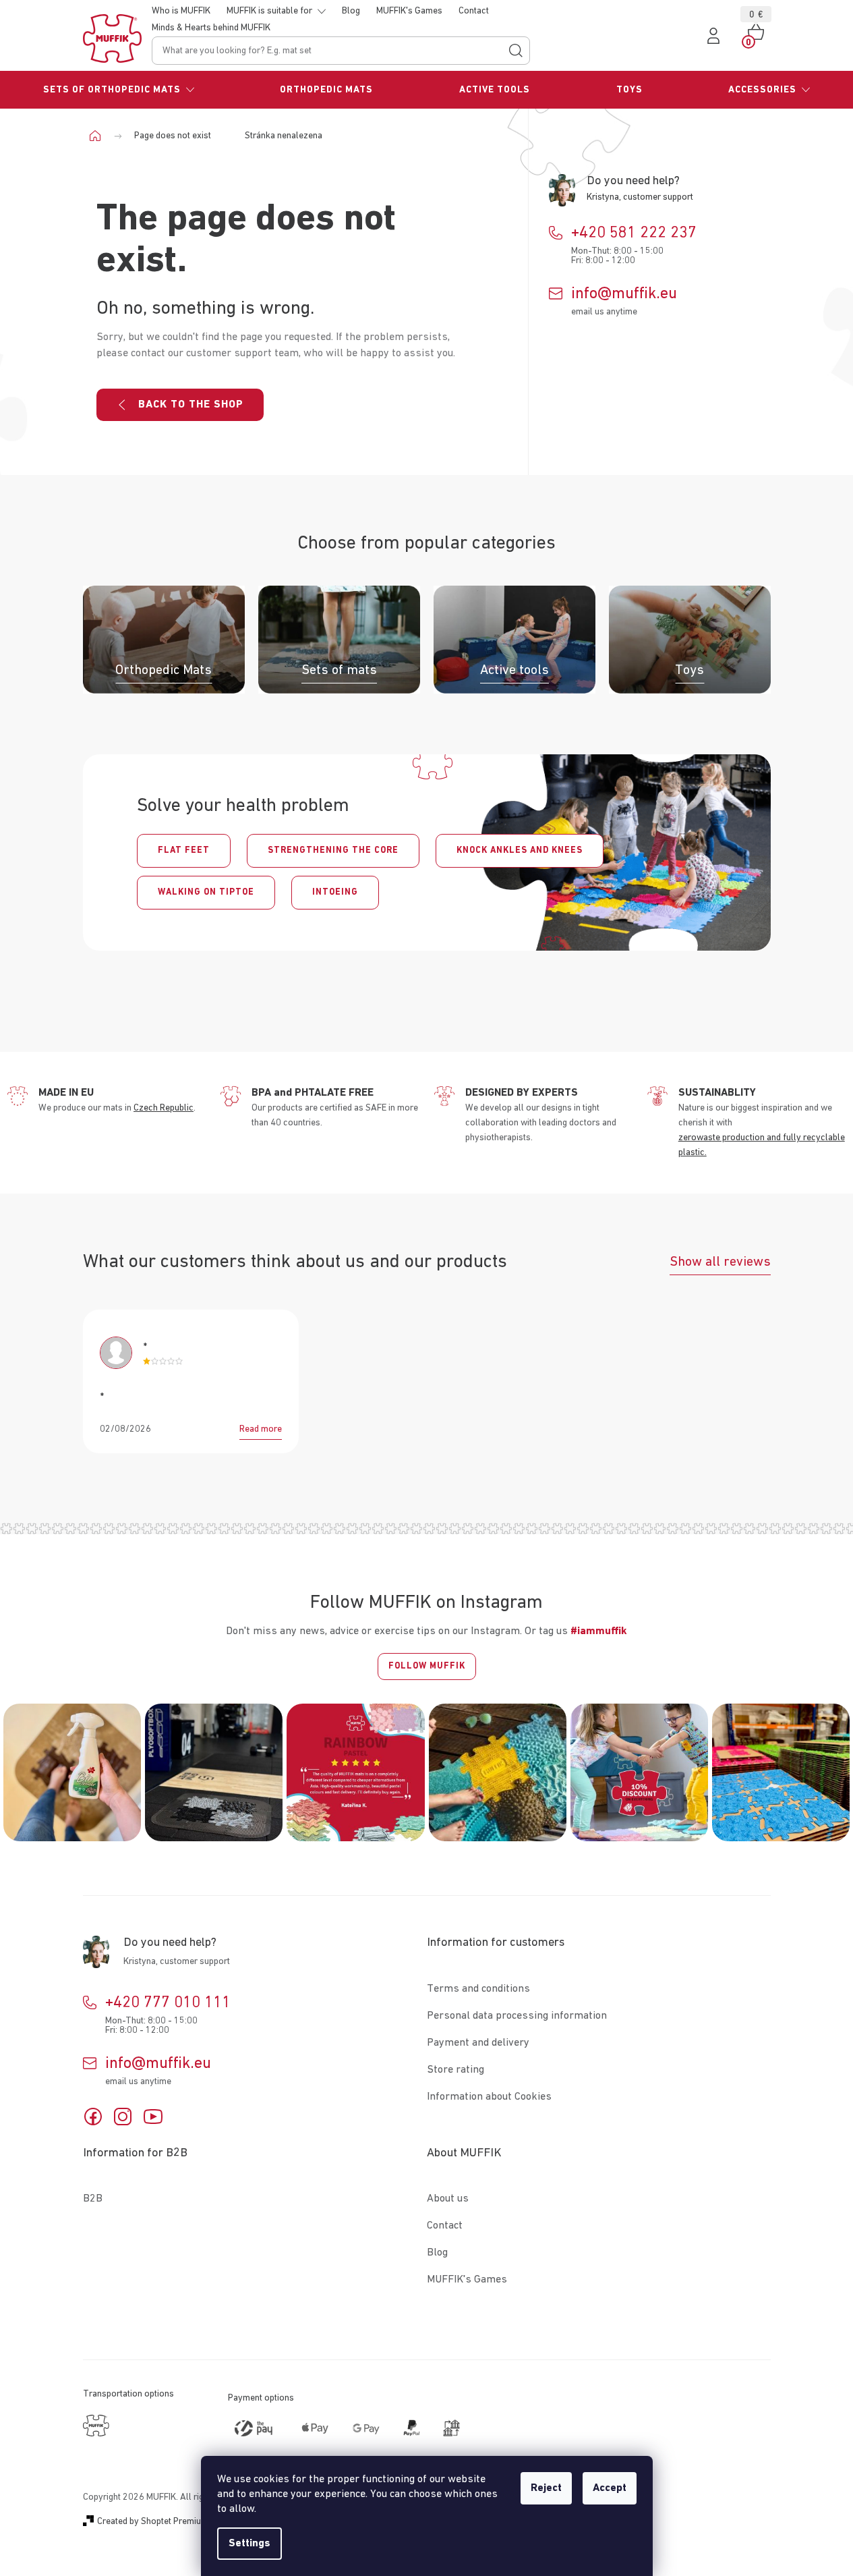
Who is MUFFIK (181, 11)
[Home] (100, 136)
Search (516, 51)
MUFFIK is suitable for (269, 11)
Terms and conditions (478, 1989)
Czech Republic (164, 1108)
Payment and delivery (478, 2043)
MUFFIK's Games (409, 11)
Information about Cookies (489, 2097)
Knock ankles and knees (520, 850)
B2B (93, 2199)
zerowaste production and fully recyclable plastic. (762, 1145)
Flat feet (184, 850)
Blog (351, 11)
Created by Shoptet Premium (153, 2521)
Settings (249, 2544)
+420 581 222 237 (634, 233)
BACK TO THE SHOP (191, 405)
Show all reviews (720, 1262)
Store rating (455, 2070)
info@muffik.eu (624, 293)
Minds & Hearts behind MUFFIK (211, 28)
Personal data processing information (517, 2016)
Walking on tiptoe (206, 892)
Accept (610, 2488)
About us (448, 2199)
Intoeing (335, 892)
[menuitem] (119, 90)
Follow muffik (427, 1666)
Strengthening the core (333, 850)
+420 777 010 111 (168, 2003)
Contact (474, 11)
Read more (261, 1429)
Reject (546, 2488)
